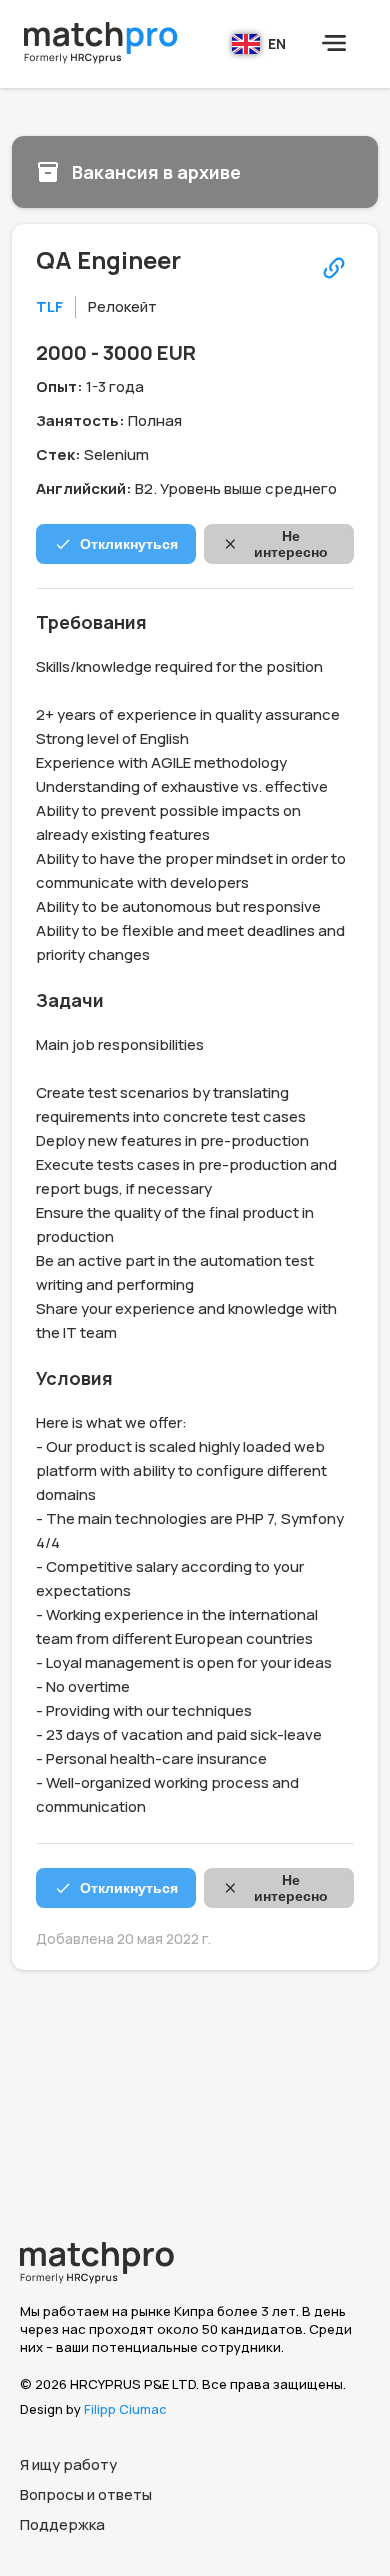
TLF (49, 306)
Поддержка (62, 2524)
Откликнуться (129, 544)
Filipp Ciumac (125, 2409)
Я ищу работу (68, 2464)
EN (277, 43)
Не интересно (291, 544)
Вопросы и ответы (86, 2494)
